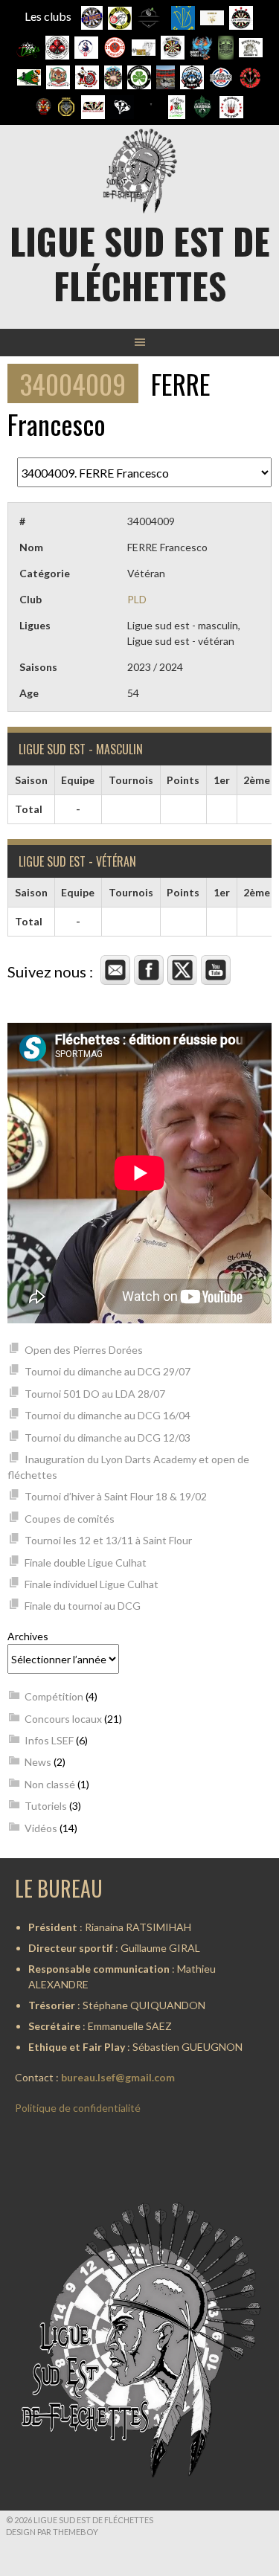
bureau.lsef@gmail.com (118, 2077)
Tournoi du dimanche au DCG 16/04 (108, 1415)
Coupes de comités (70, 1519)
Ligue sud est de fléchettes (140, 263)
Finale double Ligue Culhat (86, 1562)
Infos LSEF (49, 1740)
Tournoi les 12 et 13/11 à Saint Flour (108, 1540)
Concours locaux (63, 1719)
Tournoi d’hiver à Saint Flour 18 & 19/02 (116, 1496)
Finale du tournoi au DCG (83, 1606)
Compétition (54, 1696)
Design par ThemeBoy (52, 2532)
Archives (28, 1636)
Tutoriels (46, 1806)
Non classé (50, 1784)
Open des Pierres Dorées (84, 1350)
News (38, 1762)
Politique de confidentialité (78, 2108)
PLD (137, 599)
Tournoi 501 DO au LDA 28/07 (95, 1394)
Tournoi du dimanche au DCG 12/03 (108, 1438)
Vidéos (41, 1828)
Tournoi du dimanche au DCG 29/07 (108, 1371)
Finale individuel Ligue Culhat (92, 1584)
